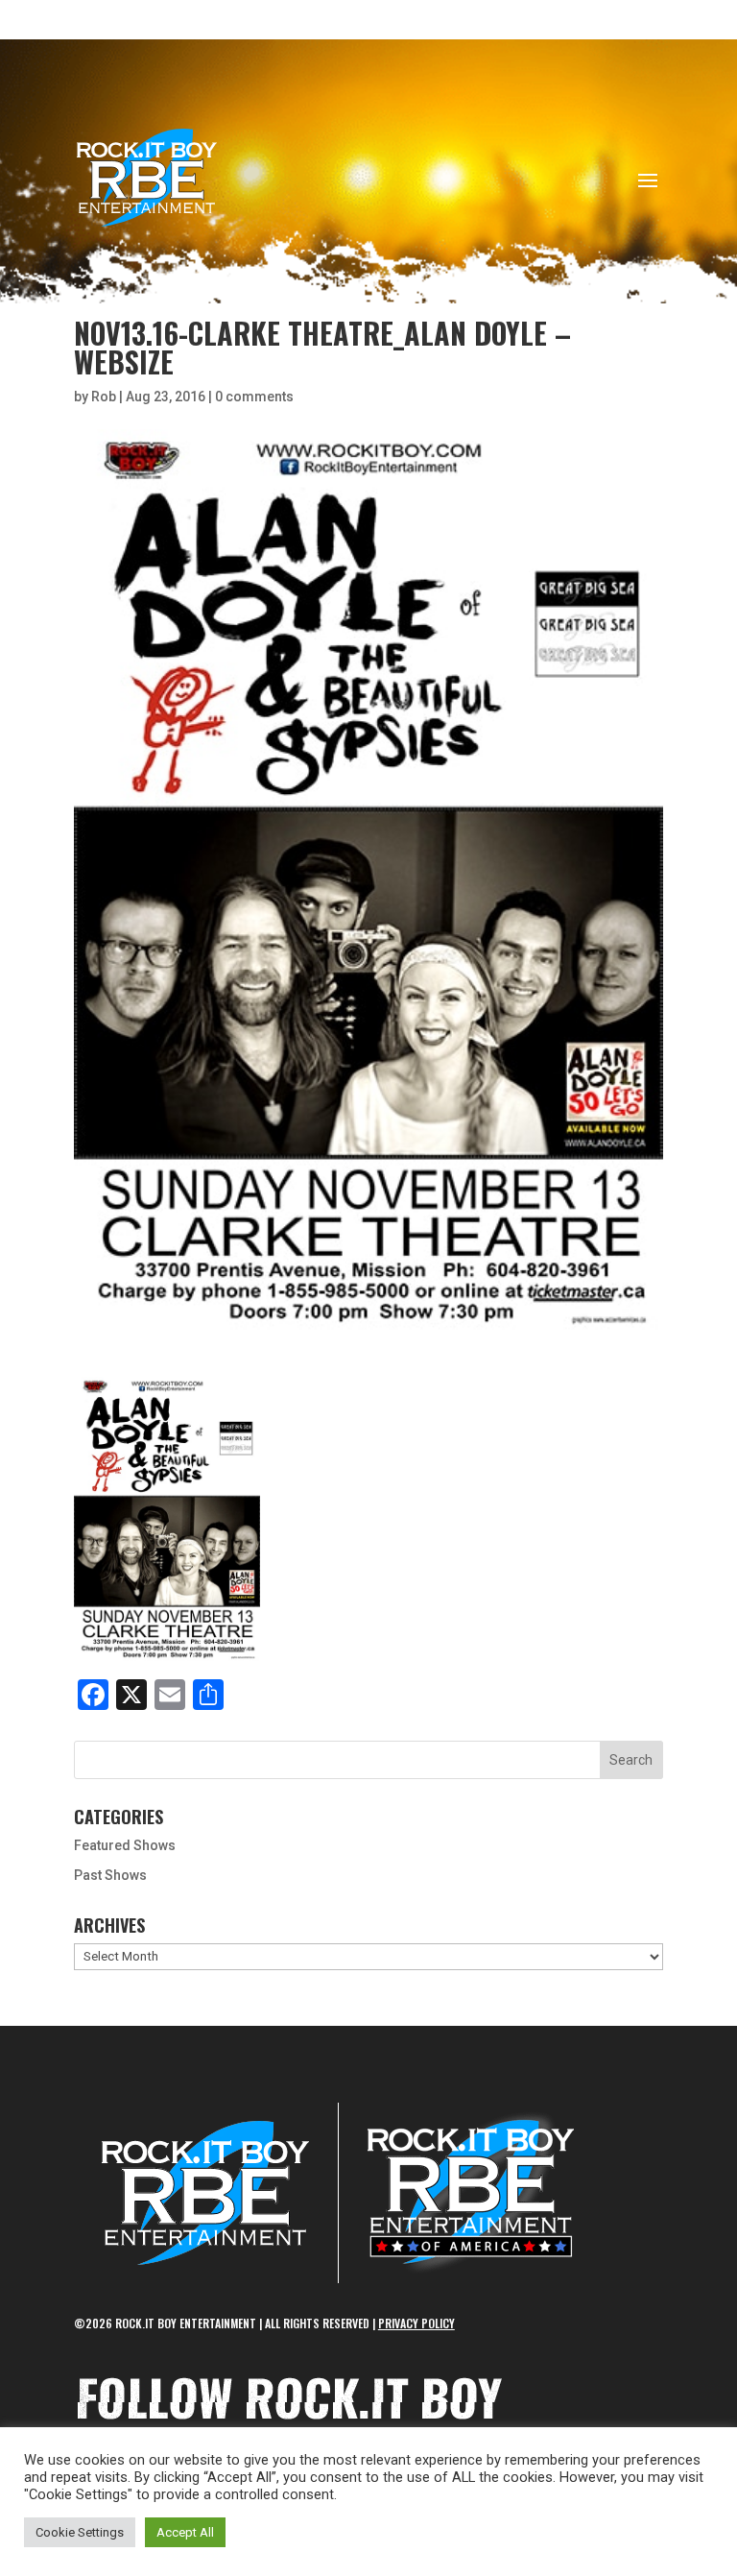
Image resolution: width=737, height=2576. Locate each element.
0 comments (254, 397)
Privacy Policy (416, 2323)
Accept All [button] (185, 2532)
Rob (104, 397)
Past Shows (110, 1875)
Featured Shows (125, 1845)
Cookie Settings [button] (80, 2532)
